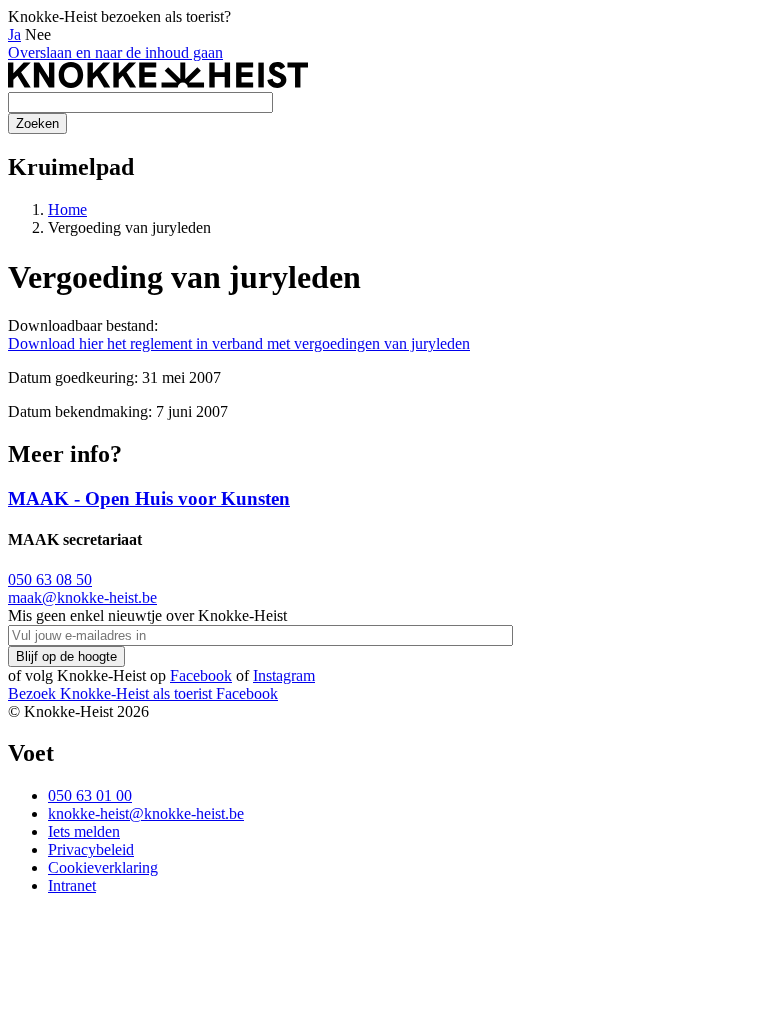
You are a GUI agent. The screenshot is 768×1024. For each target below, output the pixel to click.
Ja (14, 34)
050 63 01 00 (90, 795)
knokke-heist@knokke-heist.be (146, 813)
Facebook (201, 675)
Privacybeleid (91, 849)
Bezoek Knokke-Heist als (110, 693)
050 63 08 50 (50, 579)
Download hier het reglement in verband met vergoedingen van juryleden (239, 343)
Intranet (72, 885)
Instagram (284, 675)
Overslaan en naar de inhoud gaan (115, 52)
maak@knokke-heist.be (82, 597)
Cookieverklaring (103, 867)
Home (67, 209)
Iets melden (84, 831)
